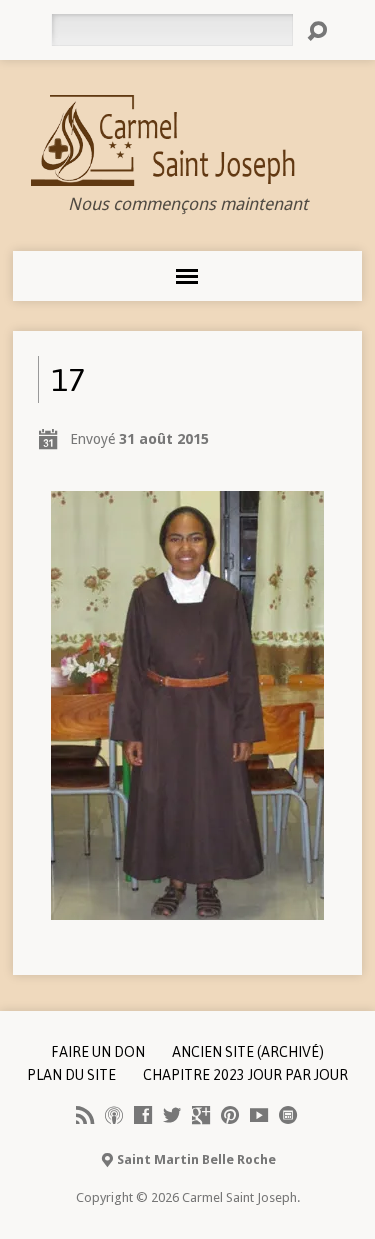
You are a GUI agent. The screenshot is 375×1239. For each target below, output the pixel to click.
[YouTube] (259, 1115)
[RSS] (85, 1115)
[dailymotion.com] (288, 1115)
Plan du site (71, 1075)
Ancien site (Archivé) (248, 1052)
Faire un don (98, 1052)
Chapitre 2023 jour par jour (245, 1075)
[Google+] (201, 1115)
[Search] (317, 31)
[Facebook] (143, 1115)
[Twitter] (172, 1115)
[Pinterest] (230, 1115)
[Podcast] (114, 1115)
